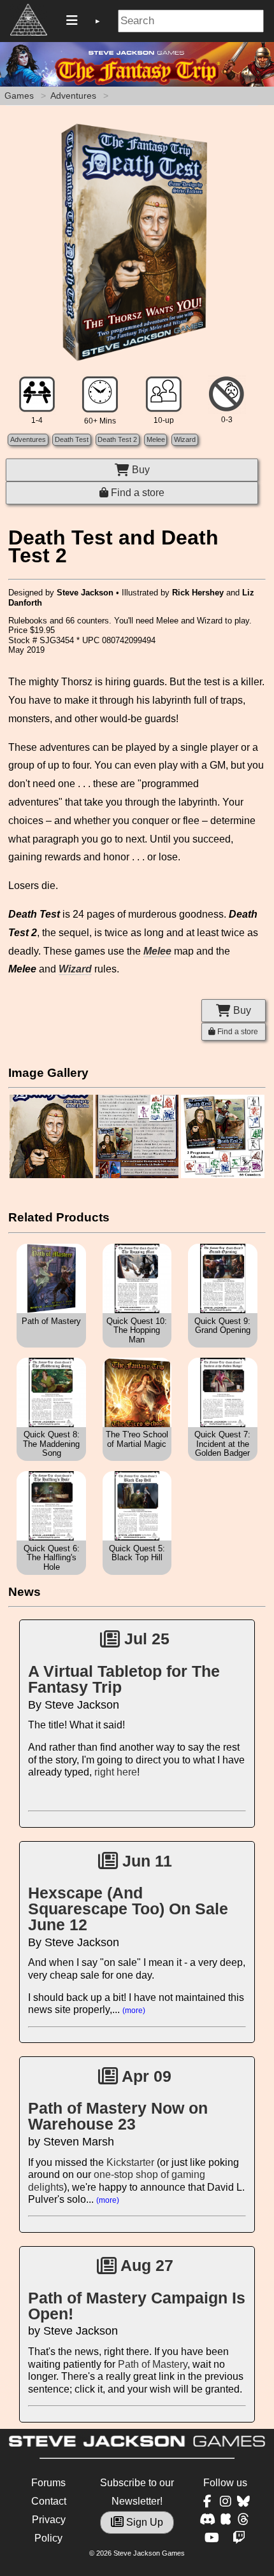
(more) (134, 2010)
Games (19, 96)
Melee (156, 439)
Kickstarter (130, 2162)
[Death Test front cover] (51, 1176)
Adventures (73, 96)
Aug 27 (145, 2265)
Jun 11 (145, 1861)
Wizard (185, 439)
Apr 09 (145, 2076)
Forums (48, 2483)
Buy (140, 470)
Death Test (72, 439)
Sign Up (143, 2522)
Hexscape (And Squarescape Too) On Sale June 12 (128, 1909)
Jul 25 (145, 1639)
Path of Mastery (153, 2364)
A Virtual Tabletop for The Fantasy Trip (124, 1679)
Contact (49, 2501)
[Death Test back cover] (137, 1176)
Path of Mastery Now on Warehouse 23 (118, 2116)
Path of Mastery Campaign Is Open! (137, 2306)
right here (116, 1772)
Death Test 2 (117, 439)
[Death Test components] (222, 1176)
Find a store (136, 493)
